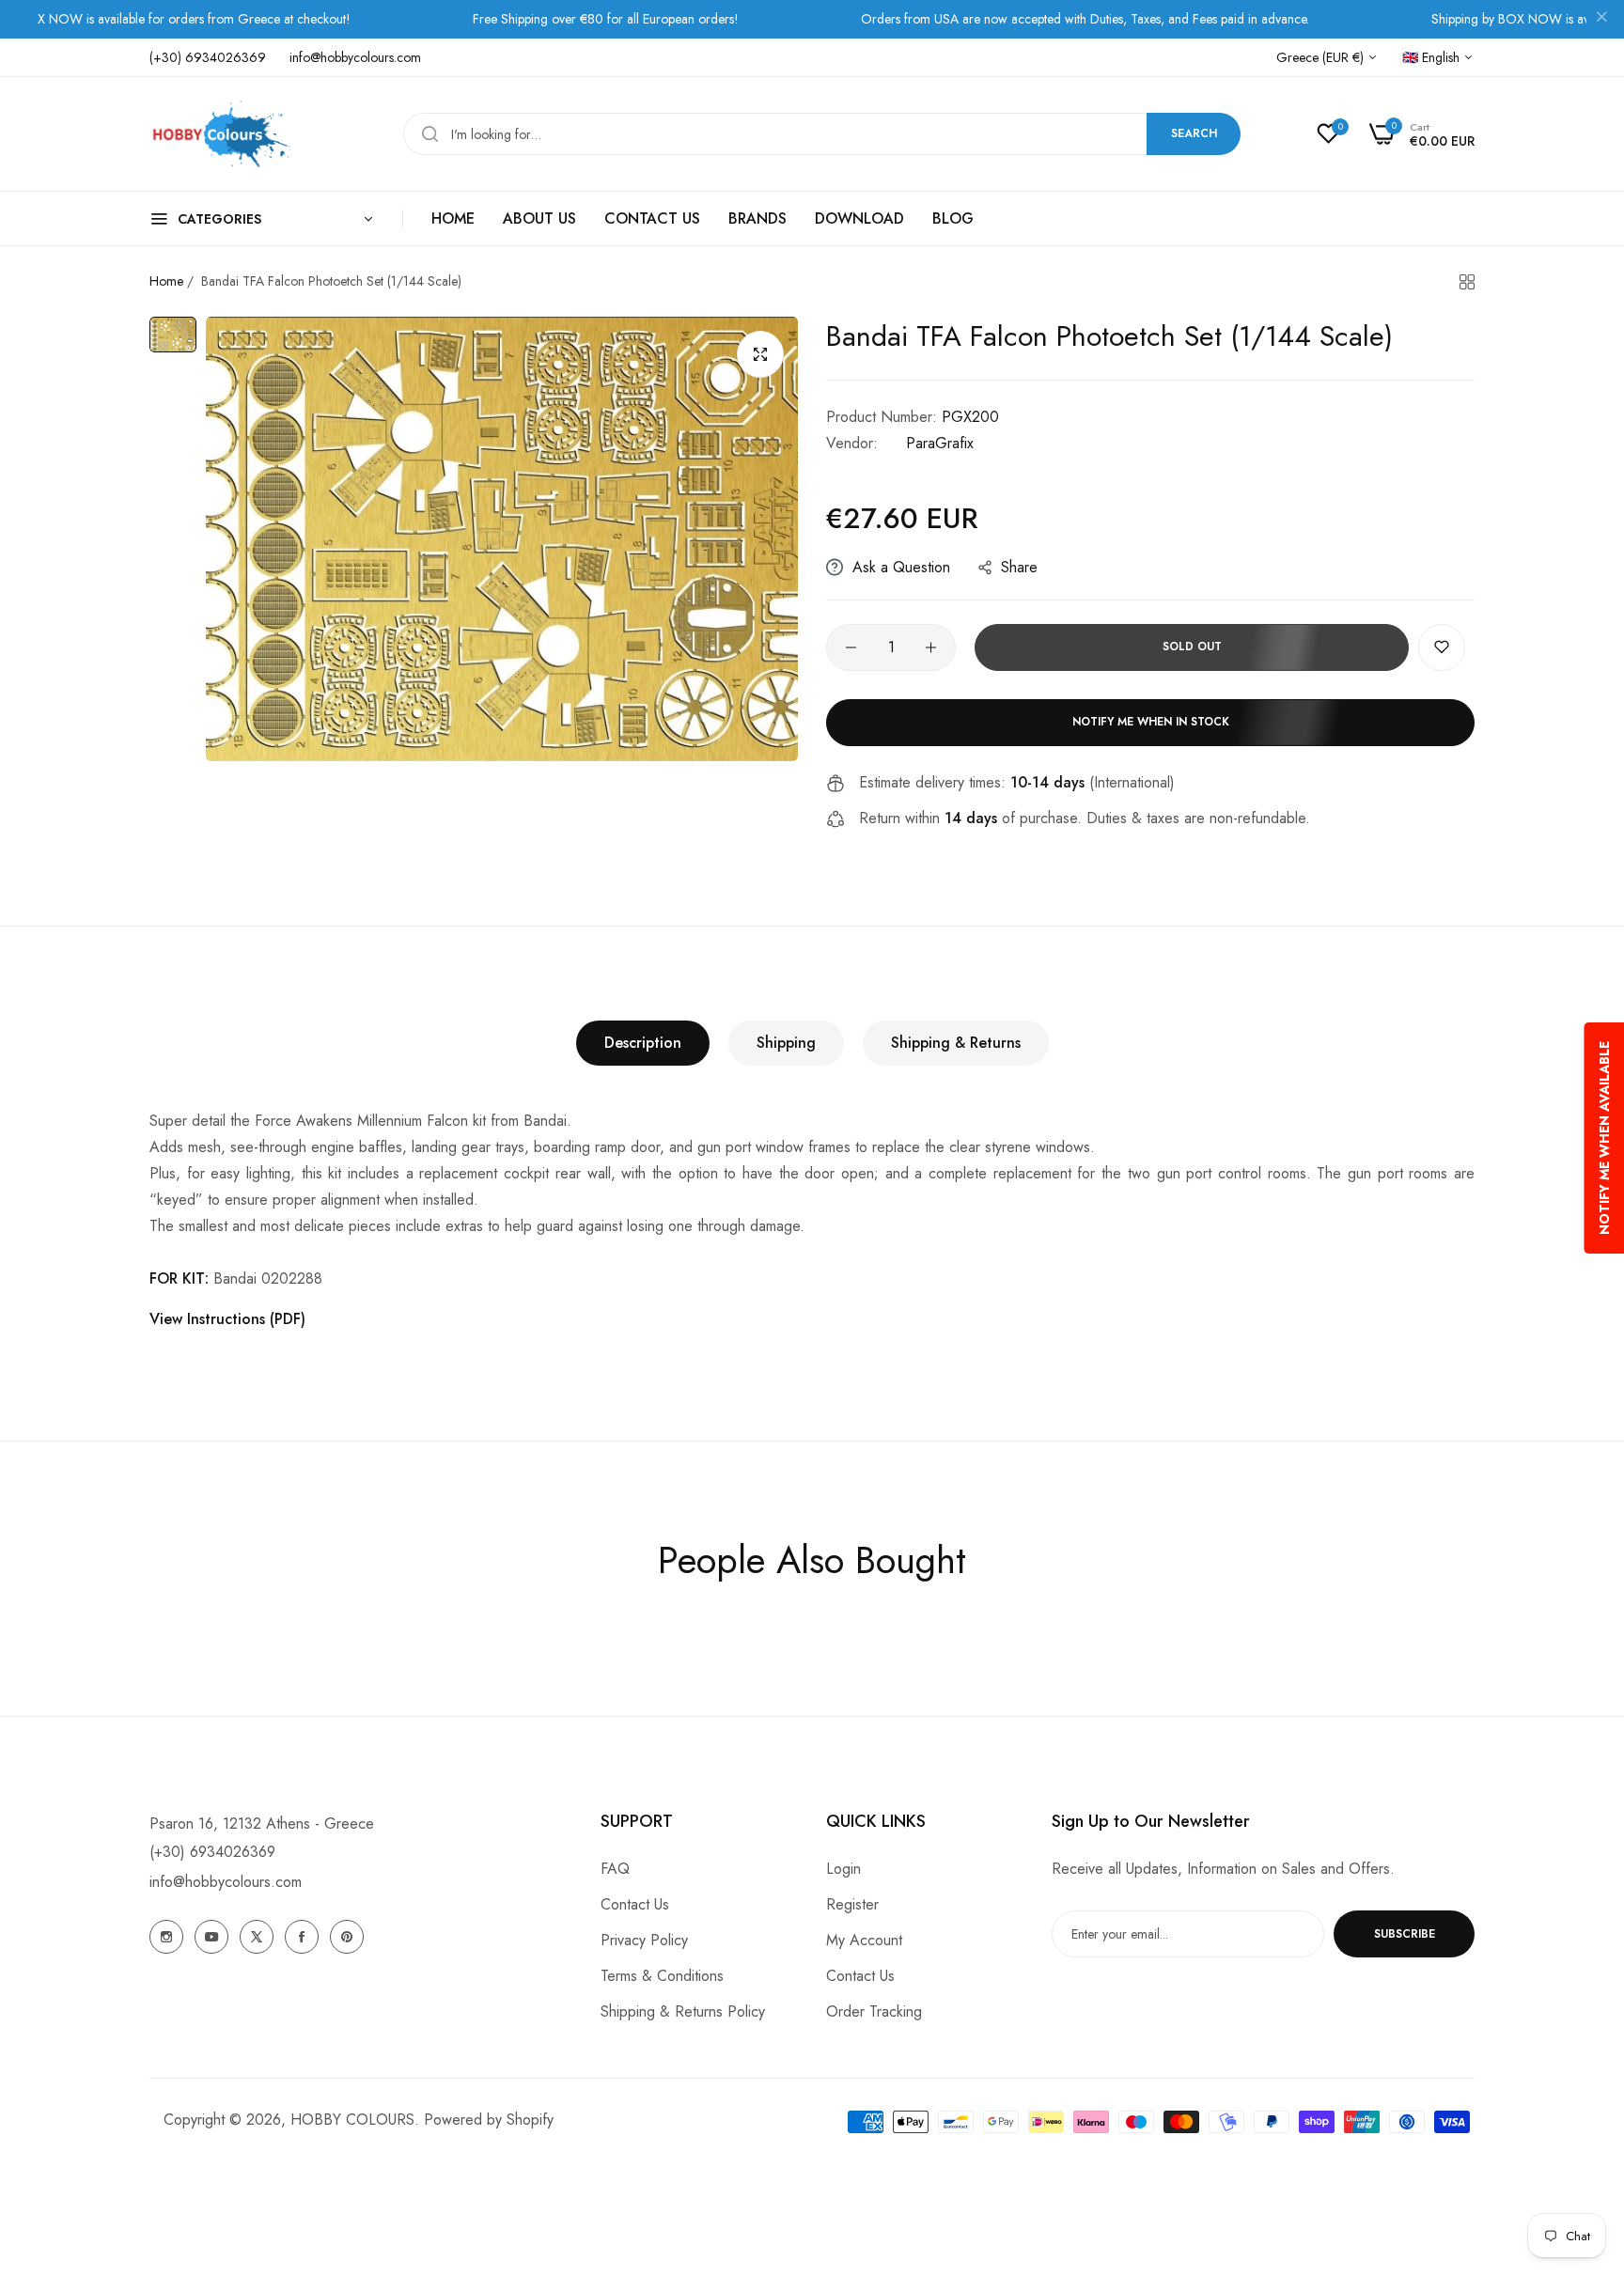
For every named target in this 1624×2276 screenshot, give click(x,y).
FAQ (615, 1869)
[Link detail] (166, 1937)
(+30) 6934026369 (212, 1852)
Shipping (786, 1043)
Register (852, 1904)
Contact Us (635, 1904)
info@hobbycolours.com (226, 1882)
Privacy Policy (644, 1940)
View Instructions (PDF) (227, 1319)
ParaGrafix (940, 443)
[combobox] (822, 134)
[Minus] (851, 647)
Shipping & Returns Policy (683, 2011)
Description (643, 1043)
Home (166, 281)
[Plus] (931, 647)
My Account (864, 1940)
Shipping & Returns (956, 1043)
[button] (1442, 647)
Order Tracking (874, 2011)
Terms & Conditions (662, 1976)
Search (1194, 133)
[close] (1601, 20)
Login (843, 1869)
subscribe (1405, 1934)
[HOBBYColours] (220, 134)
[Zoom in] (760, 354)
